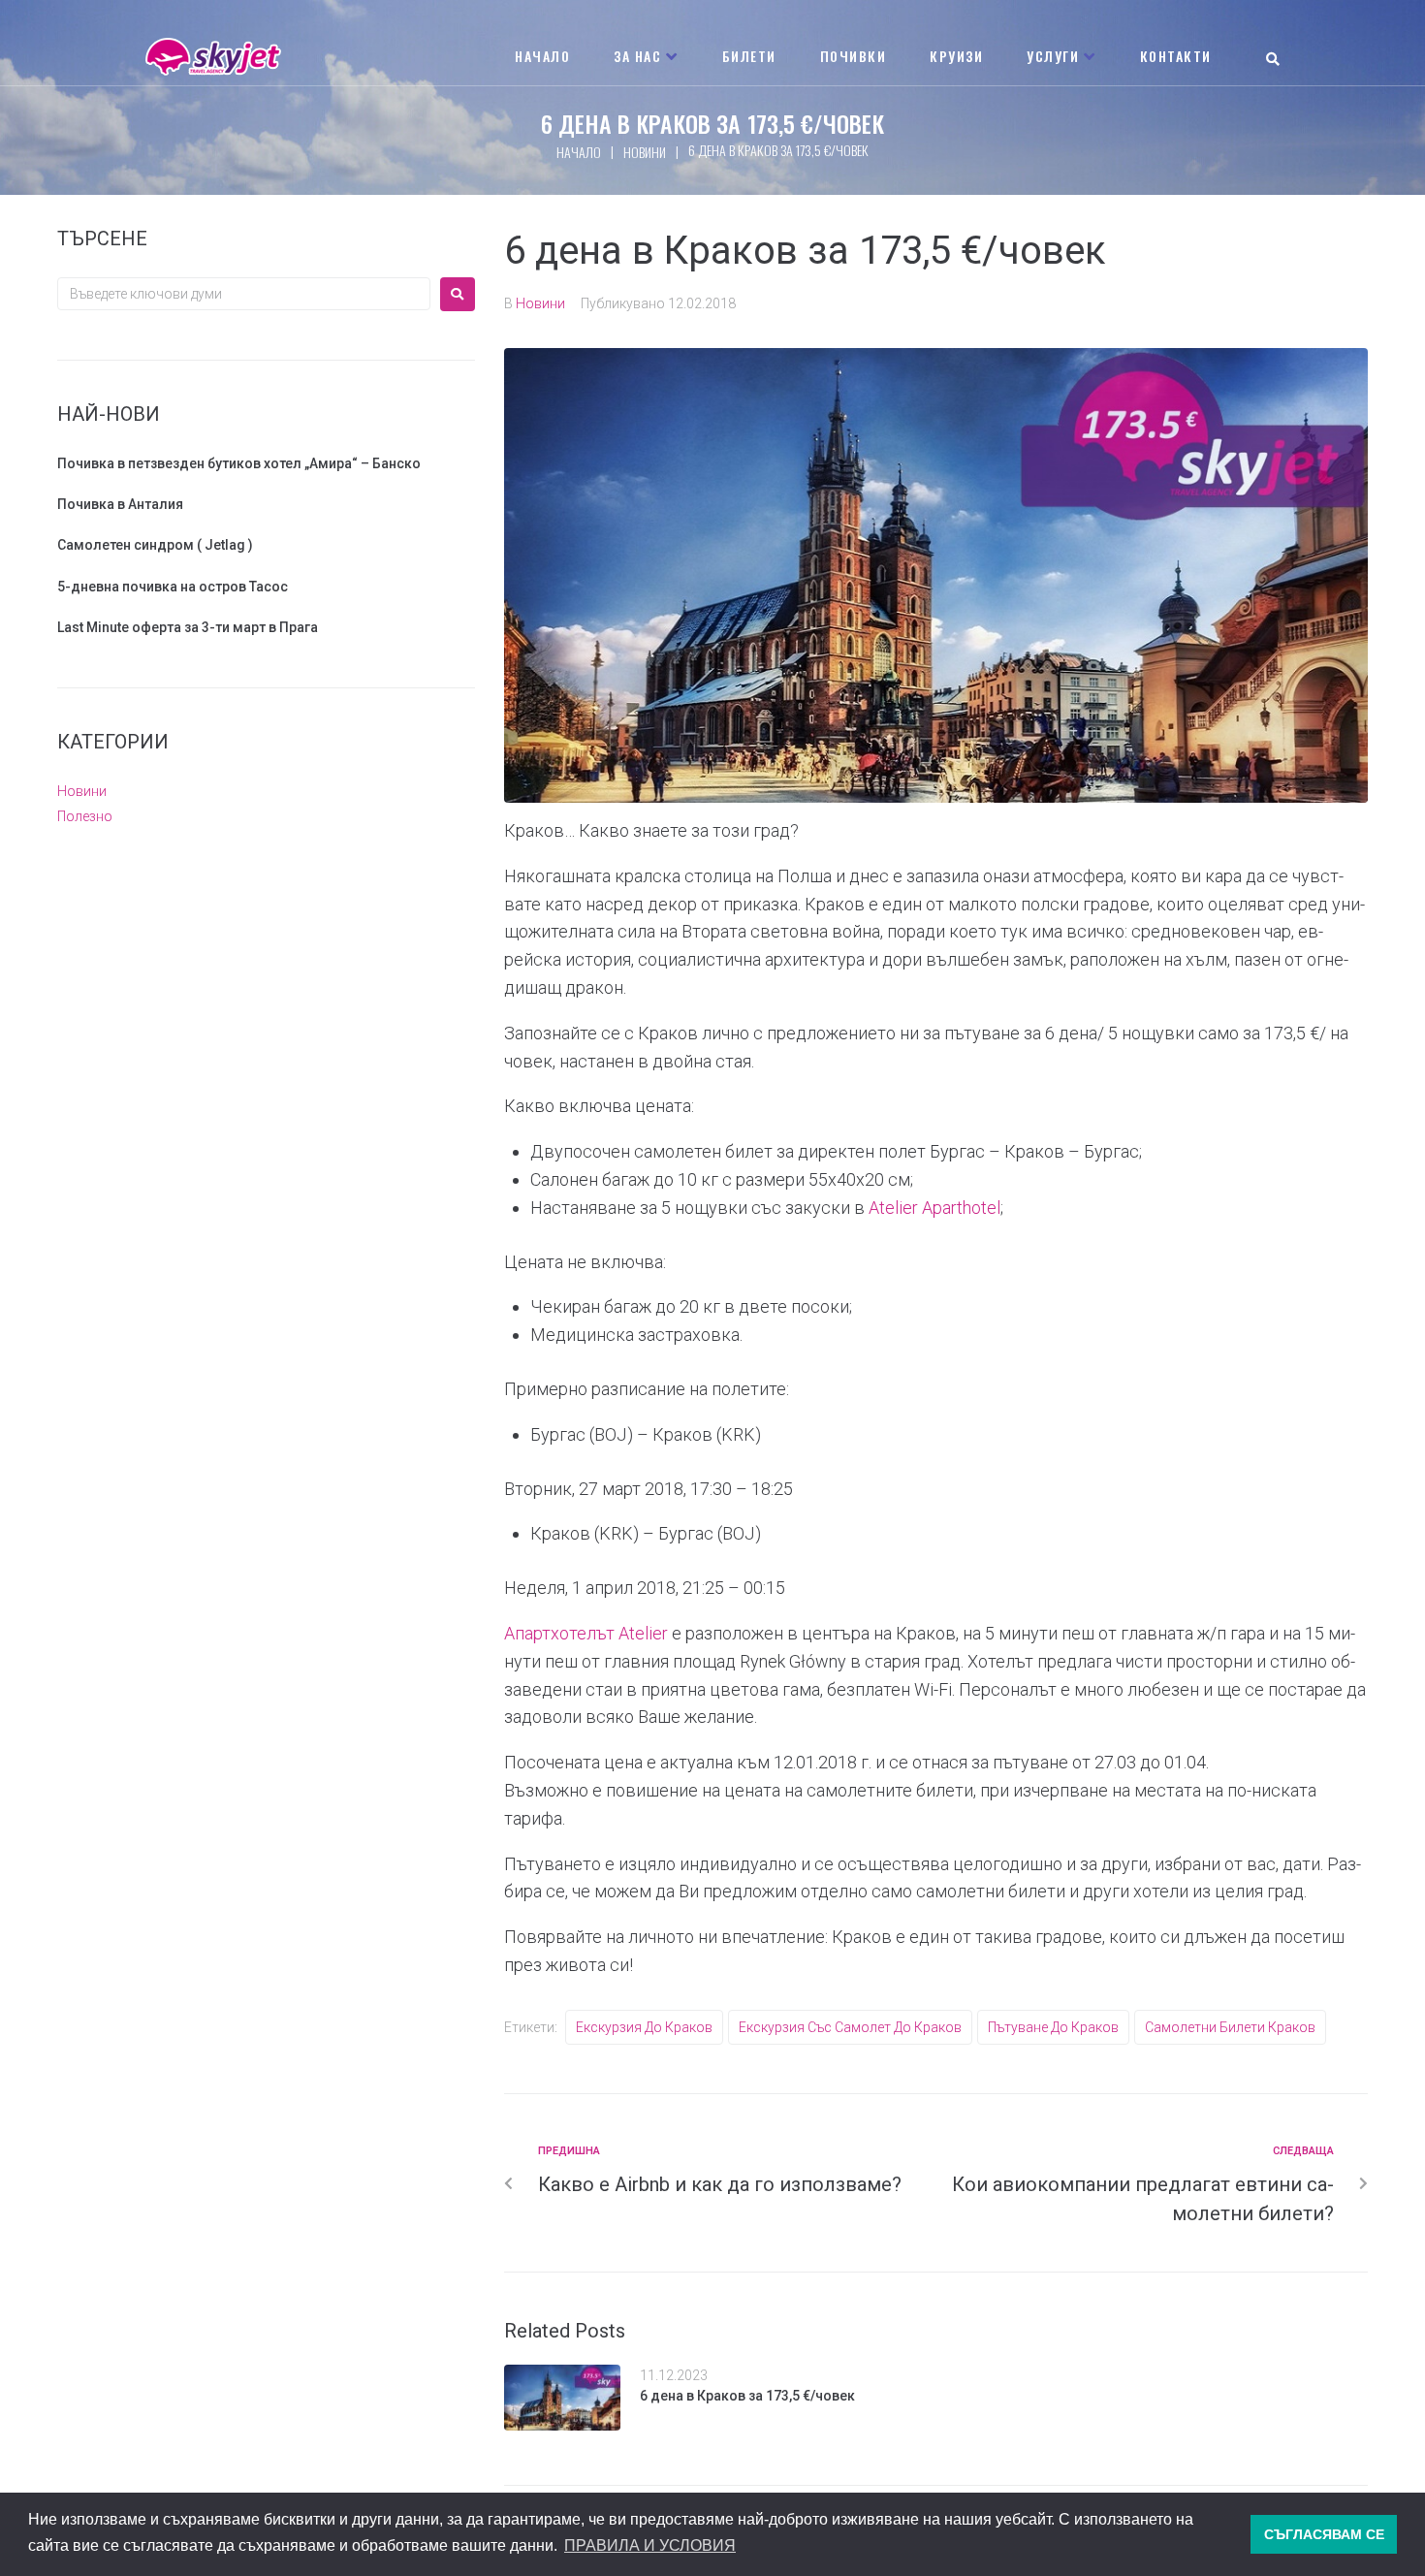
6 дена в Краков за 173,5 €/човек (747, 2396)
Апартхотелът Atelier (586, 1633)
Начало (579, 152)
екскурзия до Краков (644, 2027)
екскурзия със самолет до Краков (850, 2027)
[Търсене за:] (244, 294)
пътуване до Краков (1053, 2027)
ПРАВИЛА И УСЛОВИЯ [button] (650, 2545)
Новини (645, 152)
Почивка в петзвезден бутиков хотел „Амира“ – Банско (239, 463)
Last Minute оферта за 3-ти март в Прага (188, 627)
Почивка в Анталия (120, 504)
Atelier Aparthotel (934, 1208)
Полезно (85, 816)
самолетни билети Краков (1230, 2027)
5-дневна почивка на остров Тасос (173, 587)
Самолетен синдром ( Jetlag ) (155, 545)
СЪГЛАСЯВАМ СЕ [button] (1324, 2534)
